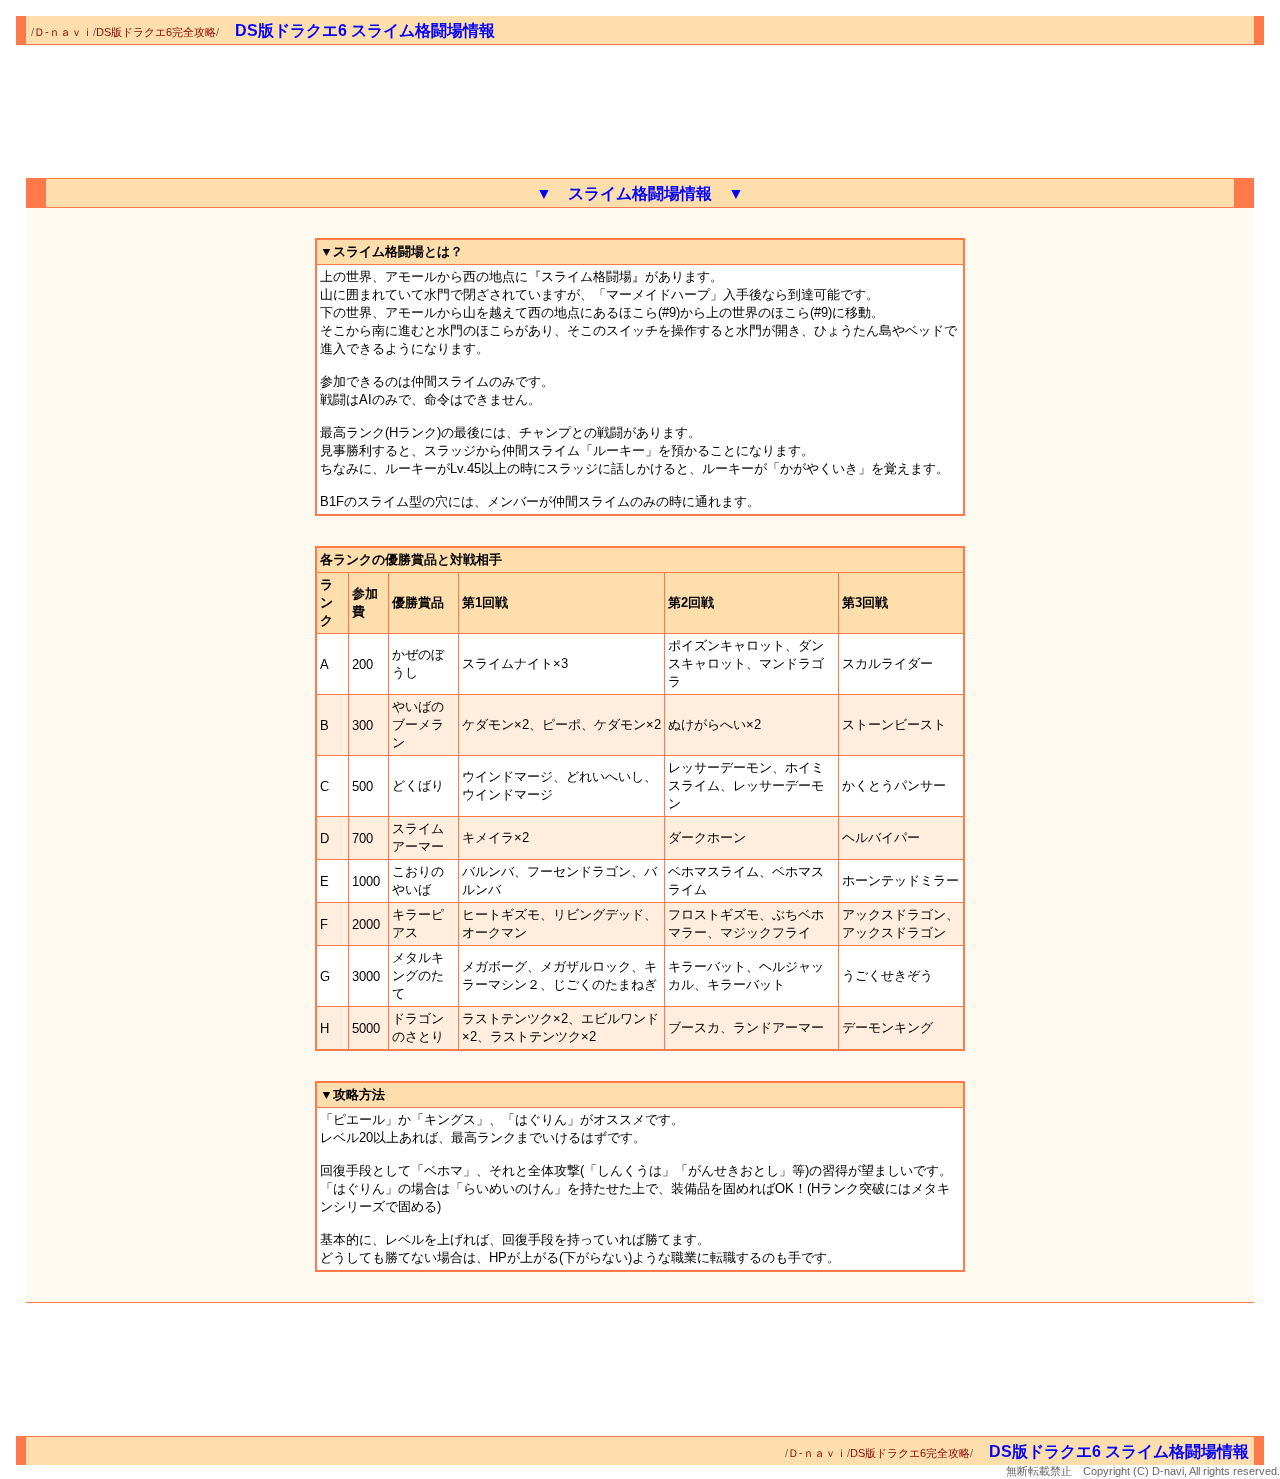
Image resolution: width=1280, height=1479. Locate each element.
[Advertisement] (640, 105)
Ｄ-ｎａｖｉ (63, 32)
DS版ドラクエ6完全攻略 (156, 32)
